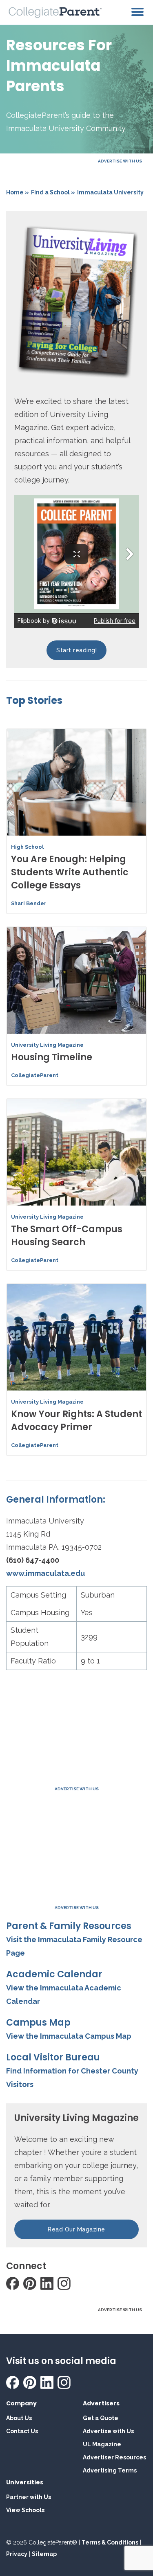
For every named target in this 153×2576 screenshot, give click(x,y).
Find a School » (53, 192)
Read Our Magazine (76, 2229)
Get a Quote (101, 2418)
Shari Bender (29, 903)
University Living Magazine (47, 1045)
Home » (18, 192)
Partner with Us (29, 2497)
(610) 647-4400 (33, 1560)
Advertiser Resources (114, 2457)
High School (27, 847)
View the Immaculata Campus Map (69, 2036)
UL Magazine (102, 2444)
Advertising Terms (110, 2470)
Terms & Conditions (110, 2542)
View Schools (25, 2510)
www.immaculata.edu (45, 1573)
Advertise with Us (108, 2431)
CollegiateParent (35, 1075)
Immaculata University (110, 192)
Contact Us (22, 2431)
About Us (19, 2418)
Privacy (17, 2554)
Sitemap (44, 2554)
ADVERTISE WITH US (120, 161)
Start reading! (76, 650)
